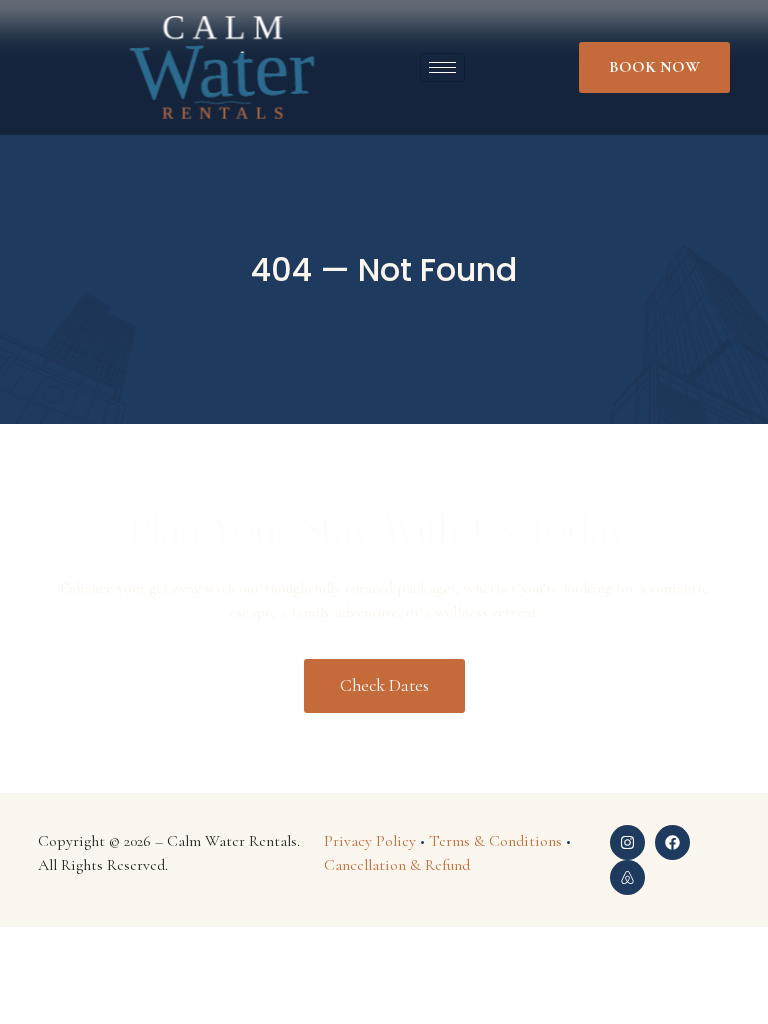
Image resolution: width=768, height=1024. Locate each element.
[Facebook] (672, 842)
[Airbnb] (627, 877)
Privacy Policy (370, 841)
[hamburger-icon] (442, 67)
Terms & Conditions (495, 841)
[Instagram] (627, 842)
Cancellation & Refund (397, 865)
